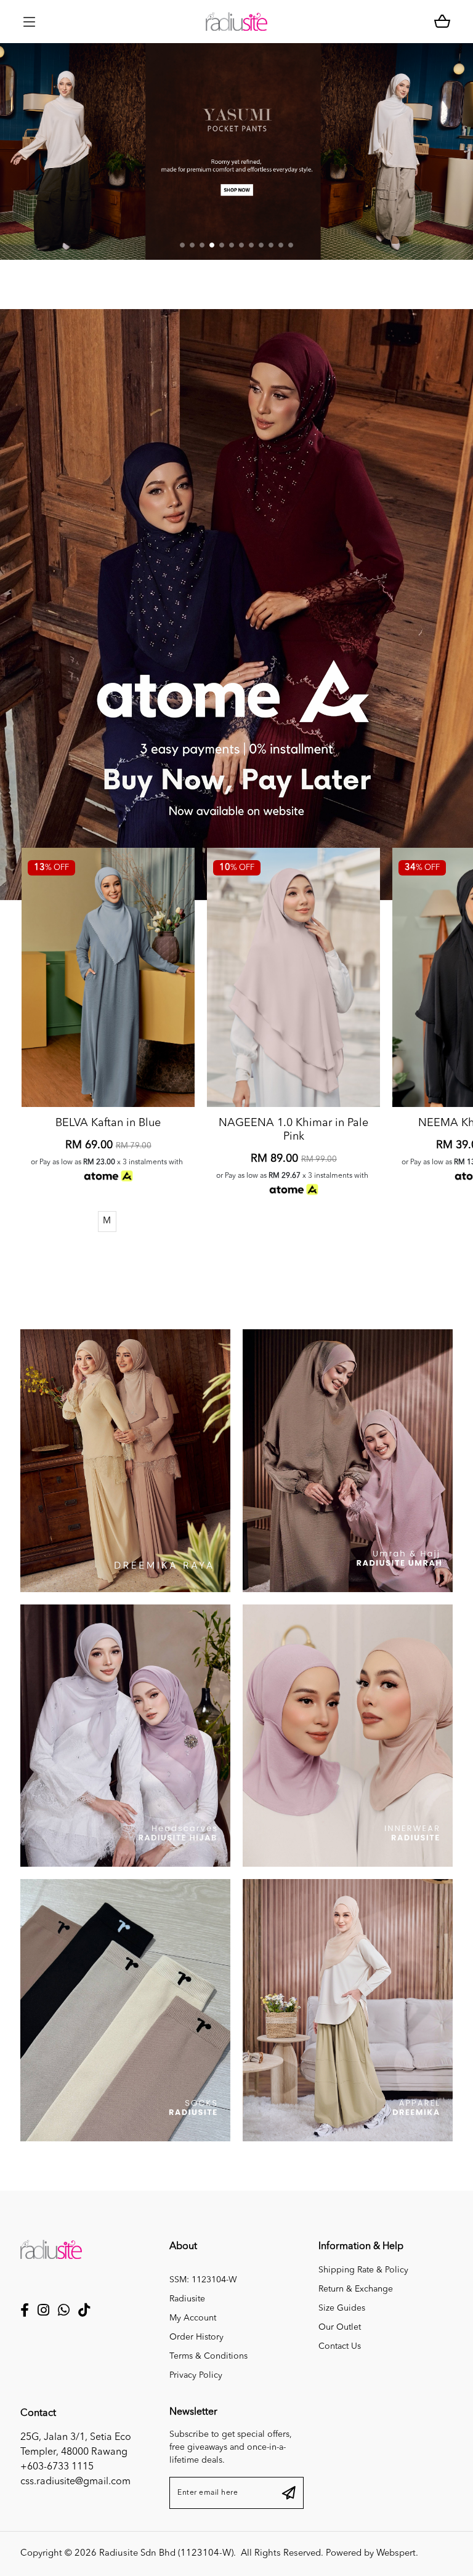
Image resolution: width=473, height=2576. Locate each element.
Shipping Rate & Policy (363, 2270)
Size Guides (342, 2308)
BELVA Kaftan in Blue (108, 1123)
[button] (182, 245)
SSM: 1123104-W (203, 2280)
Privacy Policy (196, 2375)
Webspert (396, 2554)
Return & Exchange (356, 2289)
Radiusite (187, 2299)
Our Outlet (340, 2327)
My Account (193, 2318)
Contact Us (340, 2346)
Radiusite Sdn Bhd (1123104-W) (166, 2554)
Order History (196, 2337)
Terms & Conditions (208, 2356)
